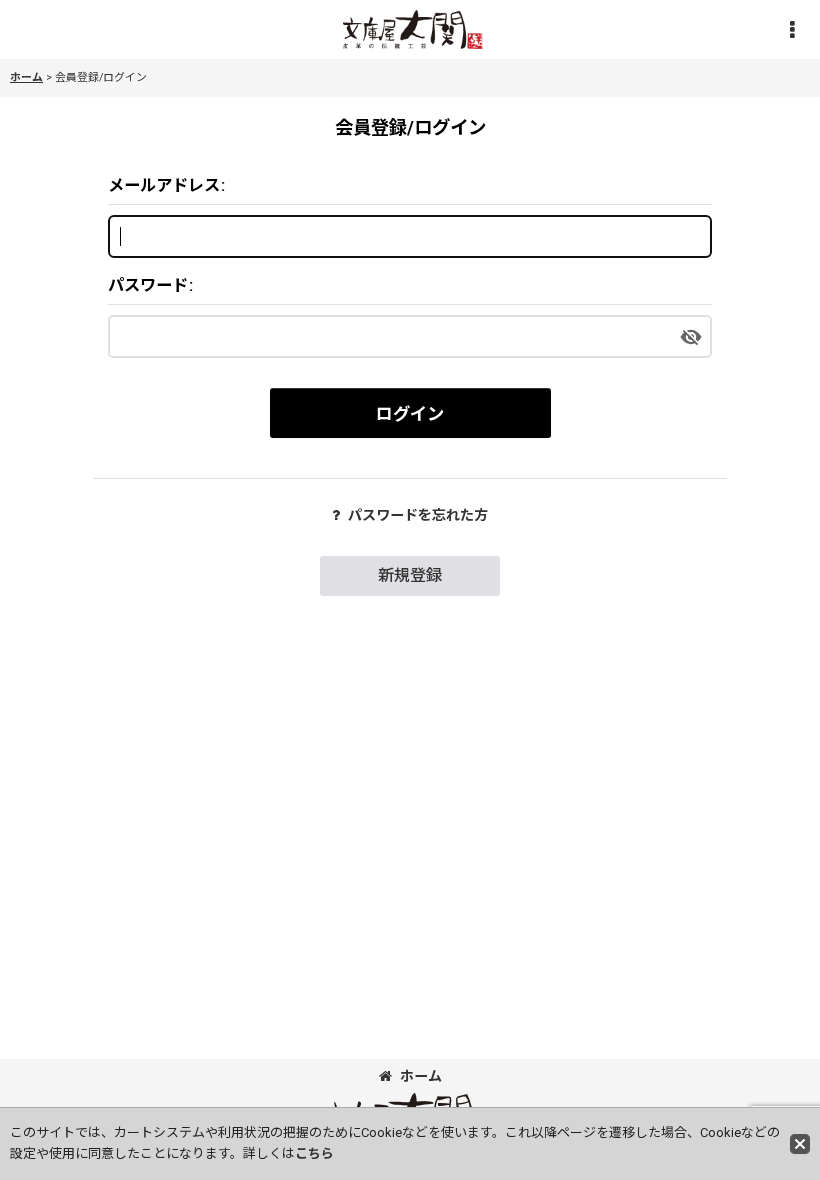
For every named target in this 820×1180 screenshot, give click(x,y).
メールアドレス (164, 185)
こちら (314, 1153)
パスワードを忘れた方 (418, 515)
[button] (792, 30)
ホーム (421, 1076)
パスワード (148, 285)
